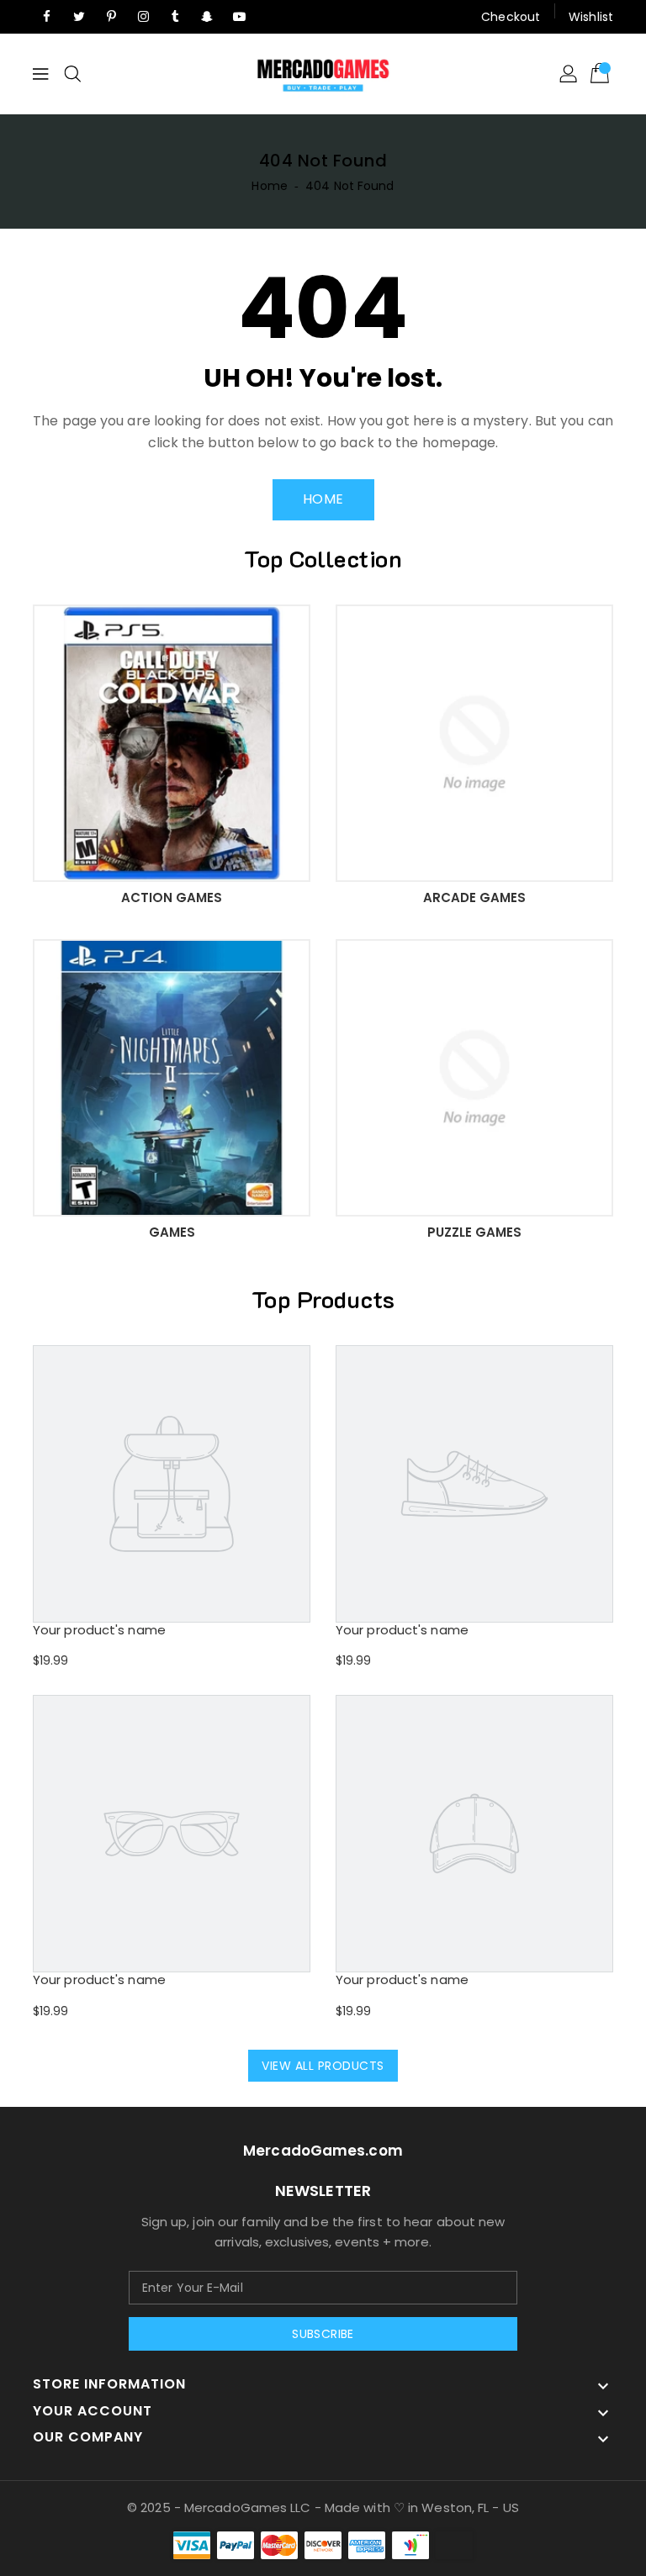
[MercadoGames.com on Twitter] (79, 17)
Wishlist (591, 17)
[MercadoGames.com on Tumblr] (175, 17)
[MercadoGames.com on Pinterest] (111, 17)
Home (269, 186)
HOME (323, 499)
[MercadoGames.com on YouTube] (240, 17)
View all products (323, 2066)
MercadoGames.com (323, 2151)
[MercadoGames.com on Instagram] (143, 17)
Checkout (511, 17)
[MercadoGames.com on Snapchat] (208, 17)
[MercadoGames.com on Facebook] (47, 17)
